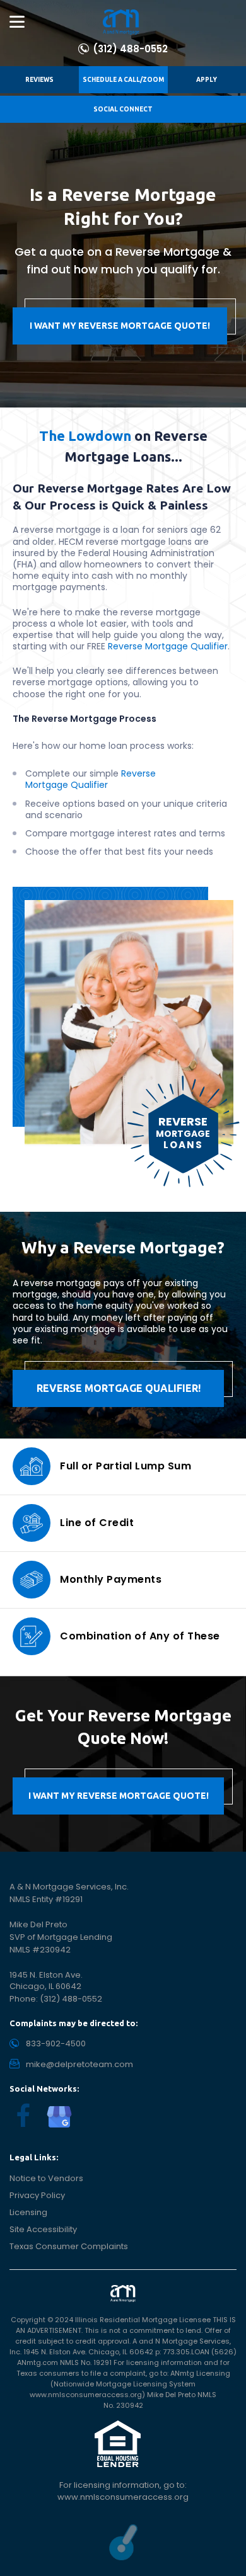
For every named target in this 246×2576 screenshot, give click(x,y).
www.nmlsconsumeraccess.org (123, 2497)
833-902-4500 (56, 2043)
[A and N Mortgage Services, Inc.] (121, 22)
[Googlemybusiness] (59, 2117)
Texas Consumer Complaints (69, 2246)
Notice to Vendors (46, 2178)
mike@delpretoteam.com (79, 2064)
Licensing (28, 2212)
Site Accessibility (43, 2229)
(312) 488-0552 (130, 49)
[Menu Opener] (17, 22)
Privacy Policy (37, 2195)
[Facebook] (23, 2116)
